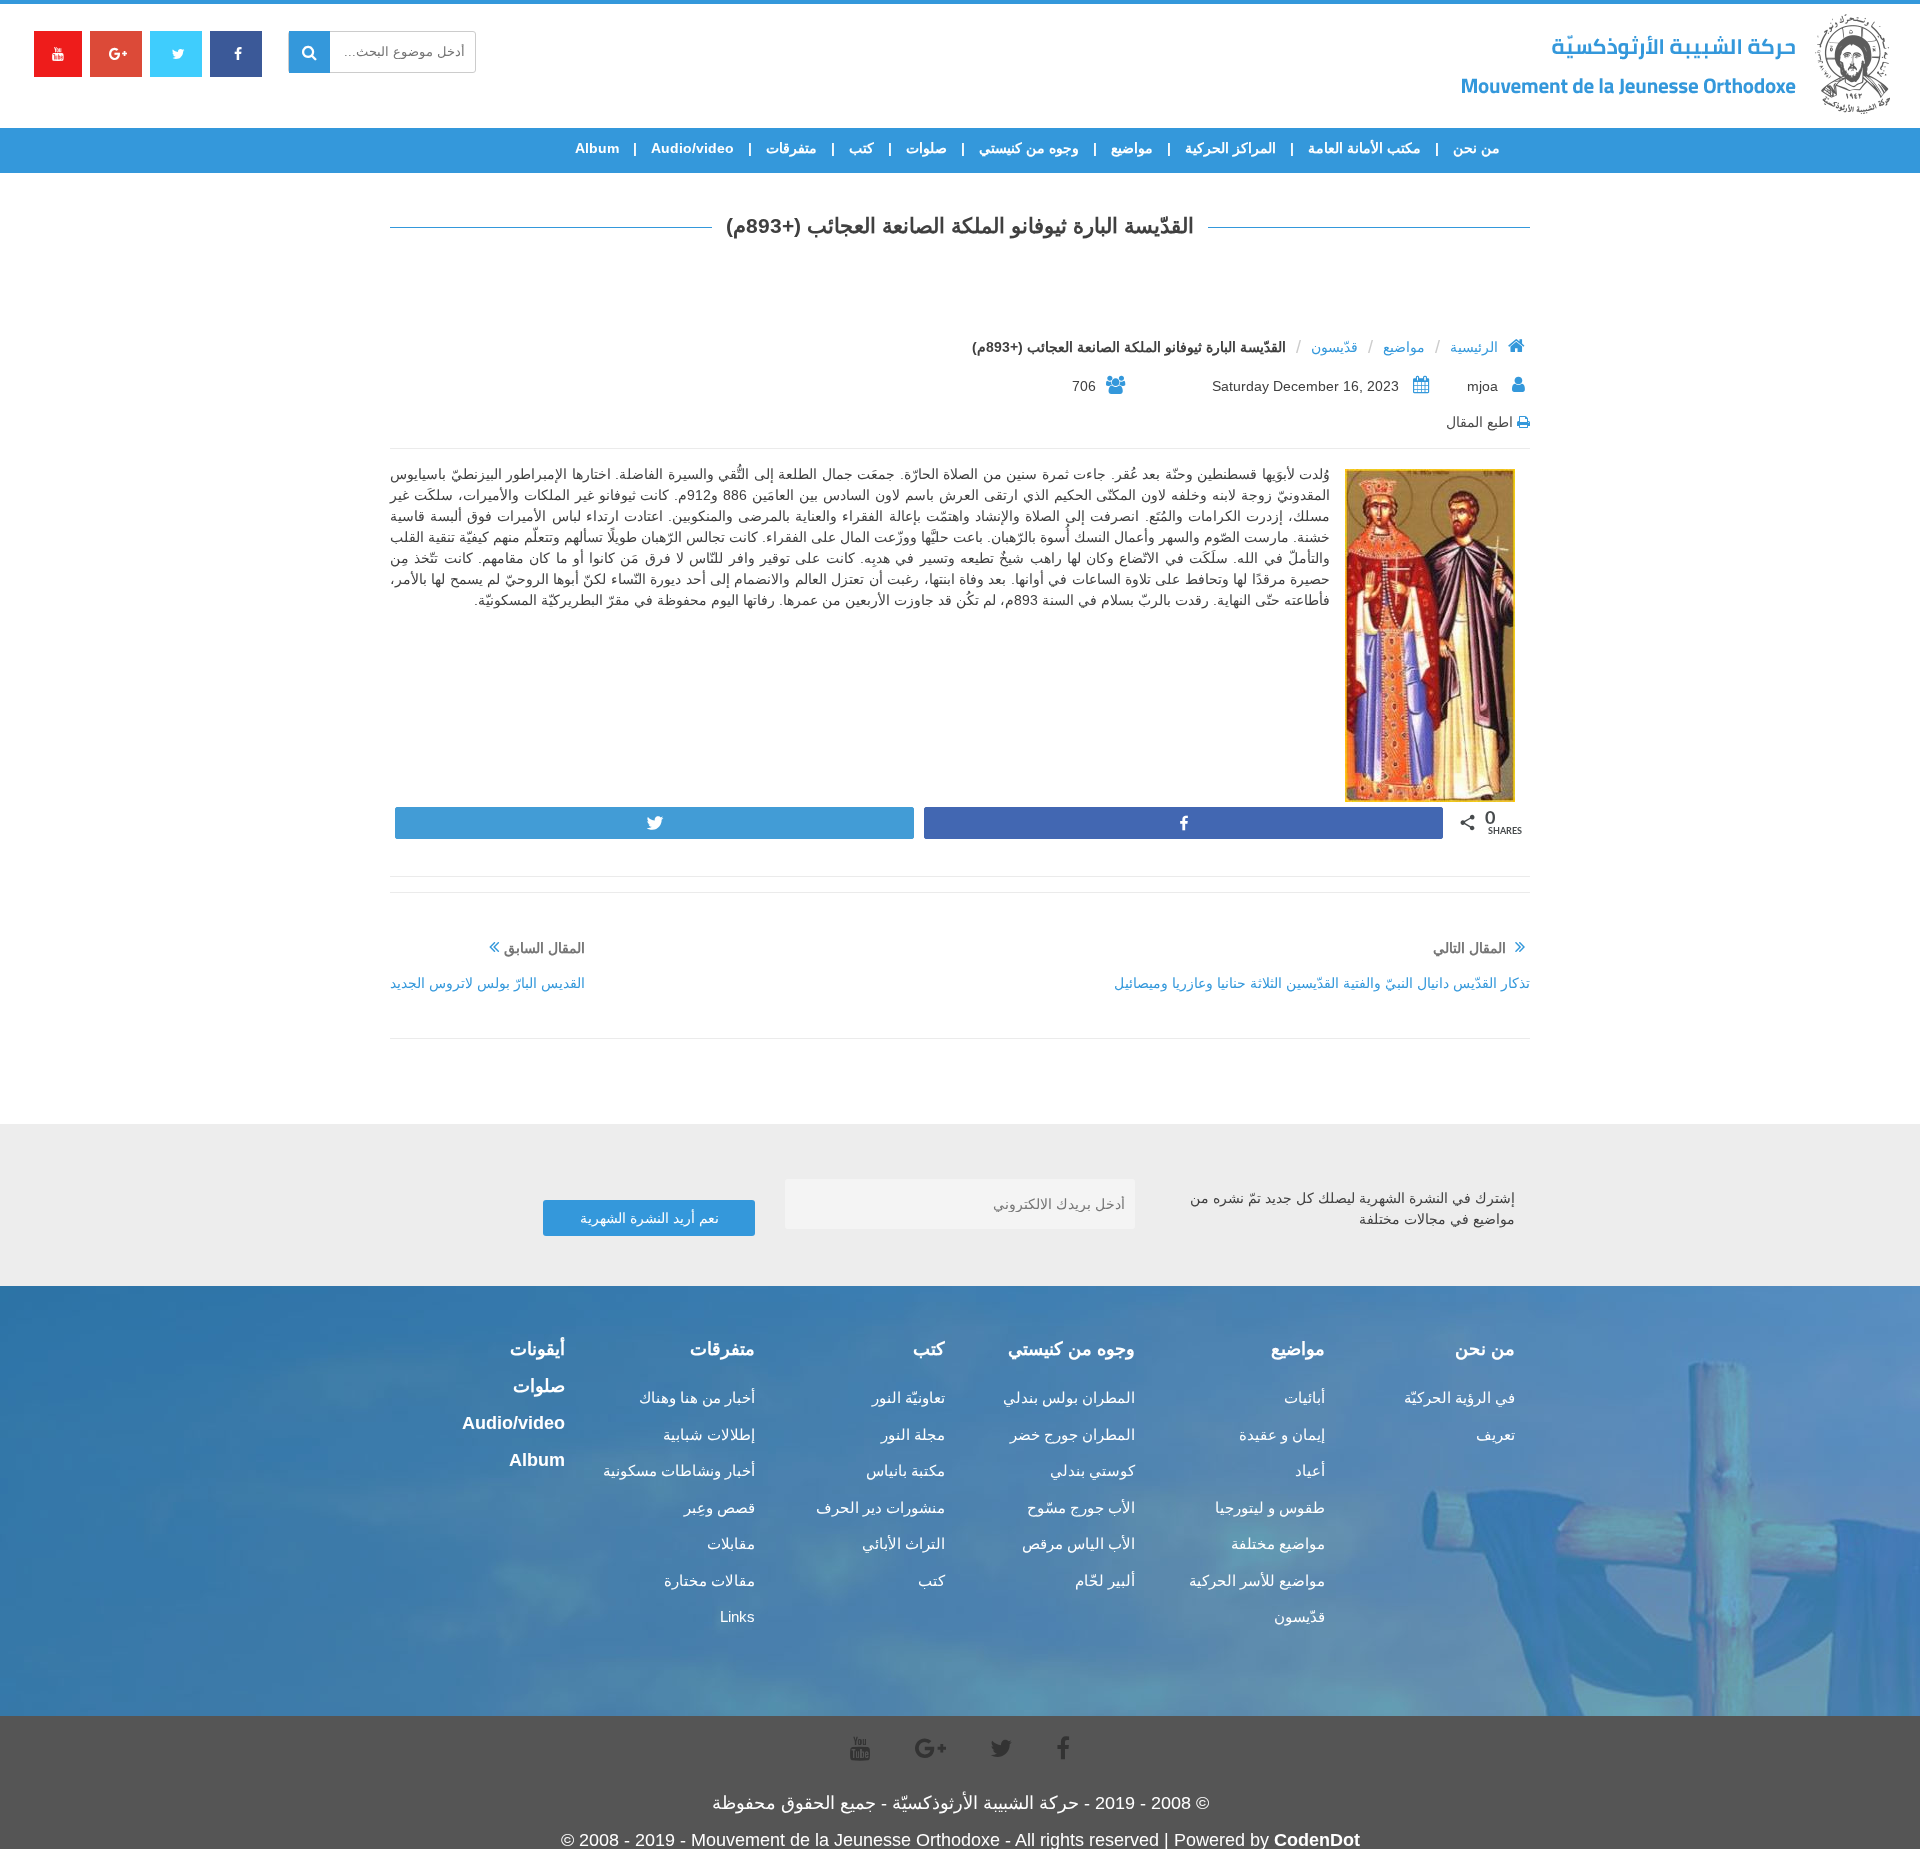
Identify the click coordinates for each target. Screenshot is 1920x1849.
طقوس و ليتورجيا (1270, 1507)
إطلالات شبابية (709, 1434)
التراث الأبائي (903, 1543)
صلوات (926, 148)
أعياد (1310, 1470)
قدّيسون (1334, 347)
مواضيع (1132, 148)
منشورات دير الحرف (880, 1507)
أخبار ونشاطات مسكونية (679, 1470)
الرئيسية (1474, 347)
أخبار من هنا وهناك (697, 1397)
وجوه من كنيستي (1029, 148)
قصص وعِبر (719, 1507)
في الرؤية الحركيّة (1459, 1397)
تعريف (1495, 1434)
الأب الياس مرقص (1078, 1543)
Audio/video (692, 148)
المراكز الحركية (1230, 148)
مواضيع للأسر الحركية (1257, 1580)
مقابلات (731, 1543)
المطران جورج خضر (1072, 1434)
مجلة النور (913, 1434)
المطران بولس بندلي (1069, 1397)
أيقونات (537, 1349)
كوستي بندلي (1092, 1470)
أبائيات (1304, 1397)
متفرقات (791, 148)
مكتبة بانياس (905, 1470)
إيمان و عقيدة (1282, 1434)
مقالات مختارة (709, 1580)
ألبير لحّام (1105, 1580)
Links (737, 1616)
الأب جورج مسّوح (1081, 1507)
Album (597, 148)
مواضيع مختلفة (1278, 1543)
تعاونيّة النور (908, 1397)
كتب (861, 148)
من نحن (1476, 148)
